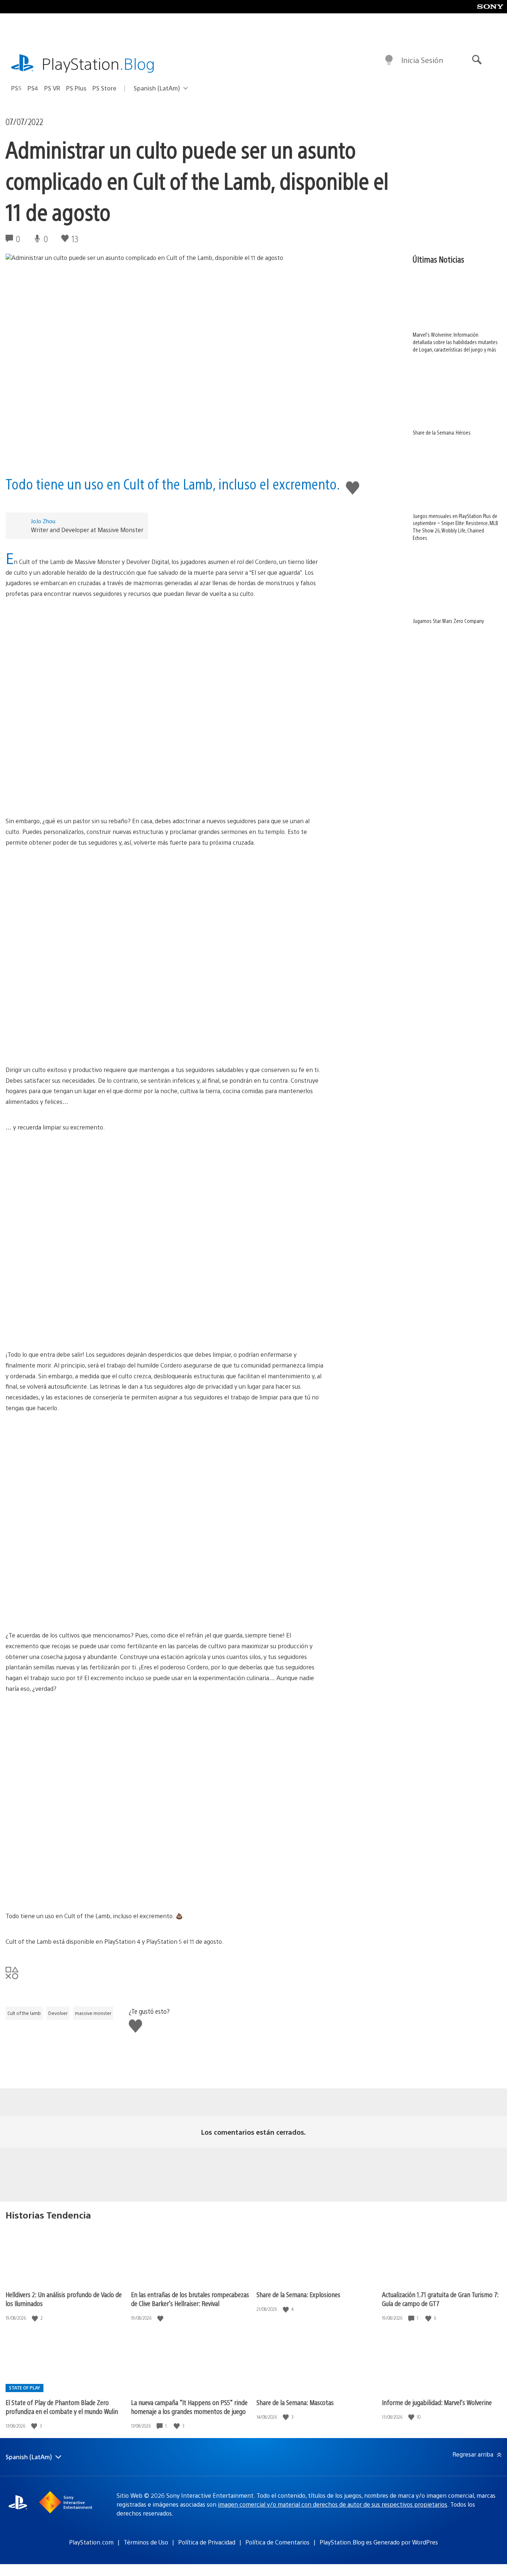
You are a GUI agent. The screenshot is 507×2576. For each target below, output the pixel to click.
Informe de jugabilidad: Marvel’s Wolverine (437, 2402)
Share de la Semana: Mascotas (295, 2402)
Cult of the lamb (24, 2013)
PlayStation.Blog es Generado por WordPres (379, 2542)
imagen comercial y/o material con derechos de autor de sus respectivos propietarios (333, 2504)
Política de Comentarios (277, 2542)
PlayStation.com (91, 2542)
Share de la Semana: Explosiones (298, 2294)
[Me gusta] (36, 2318)
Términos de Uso (146, 2542)
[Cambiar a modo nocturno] (389, 60)
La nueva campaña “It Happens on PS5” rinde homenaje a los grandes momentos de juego (189, 2407)
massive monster (93, 2013)
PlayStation (98, 63)
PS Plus (76, 88)
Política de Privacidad (207, 2542)
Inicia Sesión (422, 60)
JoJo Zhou (43, 521)
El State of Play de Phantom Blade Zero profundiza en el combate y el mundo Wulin (62, 2407)
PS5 (16, 88)
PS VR (52, 88)
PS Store (104, 88)
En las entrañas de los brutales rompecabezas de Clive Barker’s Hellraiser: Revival (190, 2299)
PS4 (33, 88)
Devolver (58, 2013)
